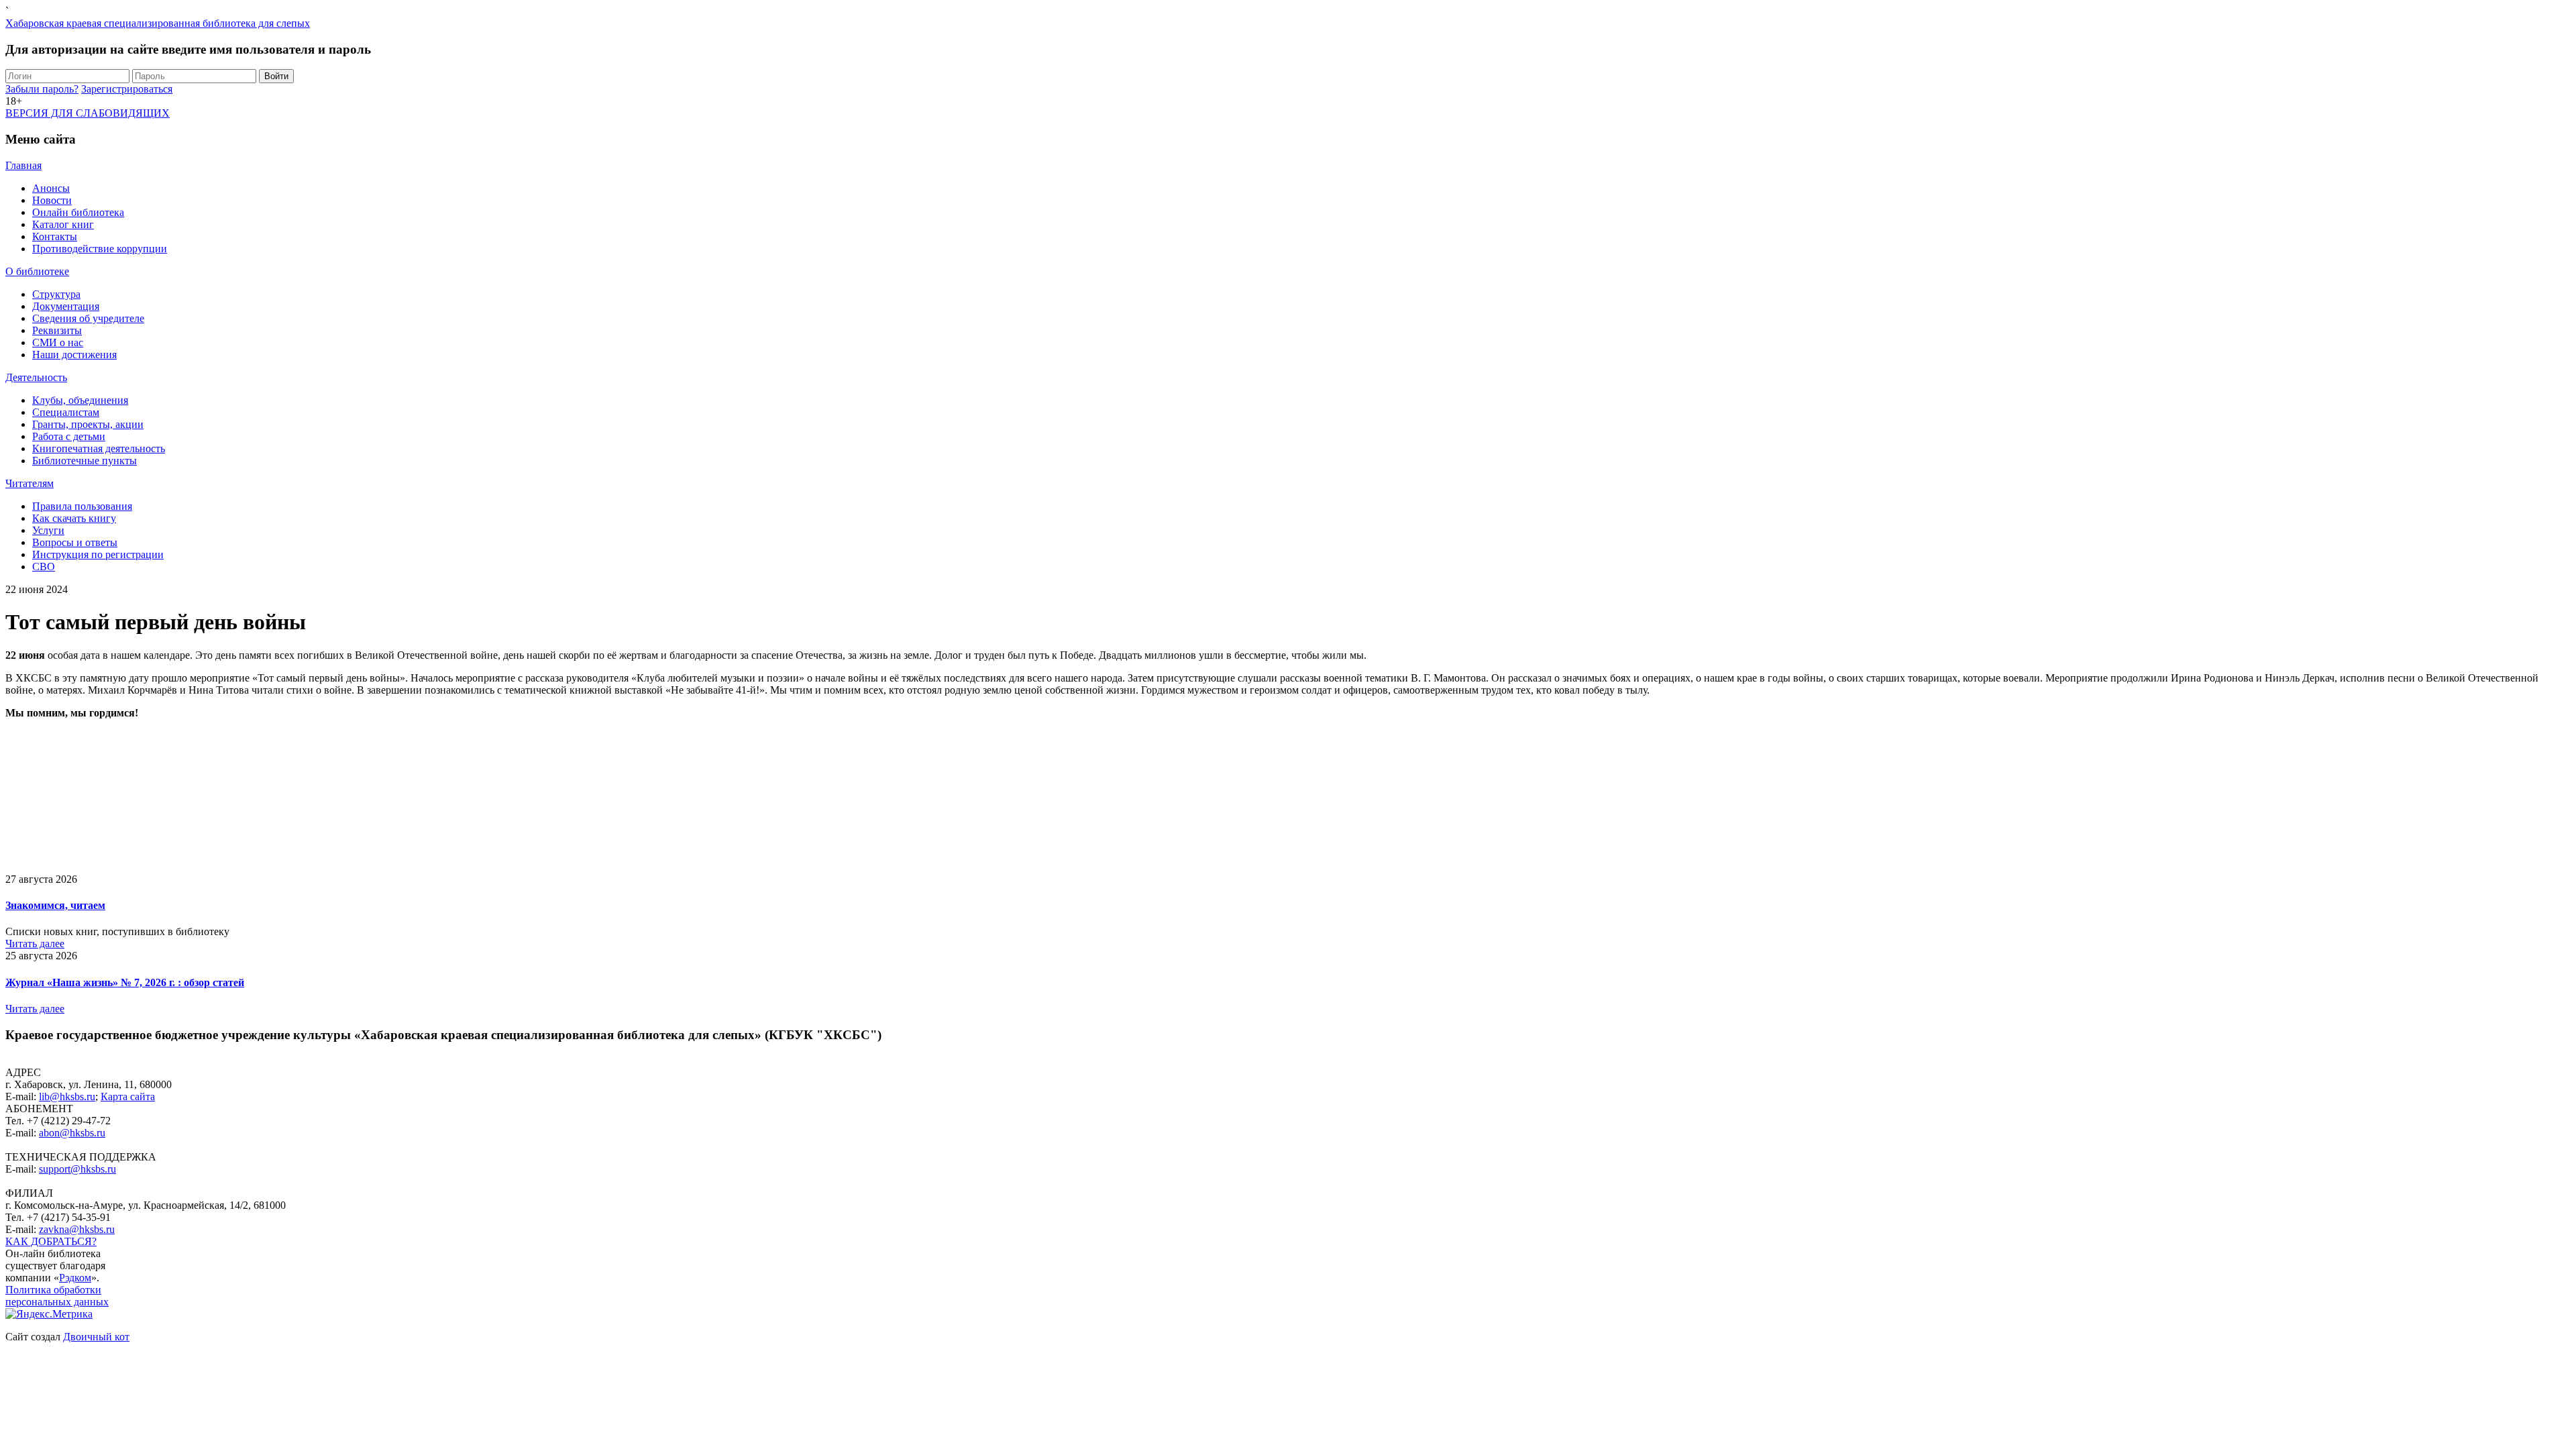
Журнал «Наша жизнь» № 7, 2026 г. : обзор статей (125, 982)
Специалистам (66, 412)
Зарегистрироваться (127, 89)
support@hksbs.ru (77, 1169)
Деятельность (36, 377)
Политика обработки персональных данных (57, 1296)
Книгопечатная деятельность (99, 448)
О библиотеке (37, 271)
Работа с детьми (69, 436)
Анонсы (51, 188)
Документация (66, 306)
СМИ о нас (58, 342)
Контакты (55, 236)
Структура (56, 294)
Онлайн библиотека (78, 212)
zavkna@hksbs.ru (77, 1229)
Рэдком (75, 1278)
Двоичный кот (96, 1337)
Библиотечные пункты (85, 461)
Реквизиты (57, 330)
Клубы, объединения (80, 400)
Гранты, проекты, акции (88, 424)
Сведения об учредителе (88, 318)
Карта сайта (128, 1096)
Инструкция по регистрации (98, 554)
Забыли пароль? (42, 89)
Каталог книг (63, 224)
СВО (44, 567)
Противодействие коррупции (100, 249)
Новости (52, 200)
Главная (23, 165)
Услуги (48, 530)
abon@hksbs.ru (72, 1133)
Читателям (30, 483)
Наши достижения (74, 355)
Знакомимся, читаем (55, 905)
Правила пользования (82, 506)
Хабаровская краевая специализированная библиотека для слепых (158, 23)
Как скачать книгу (74, 518)
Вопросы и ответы (75, 542)
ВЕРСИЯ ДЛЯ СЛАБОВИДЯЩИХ (88, 113)
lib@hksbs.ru (67, 1096)
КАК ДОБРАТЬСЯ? (51, 1241)
